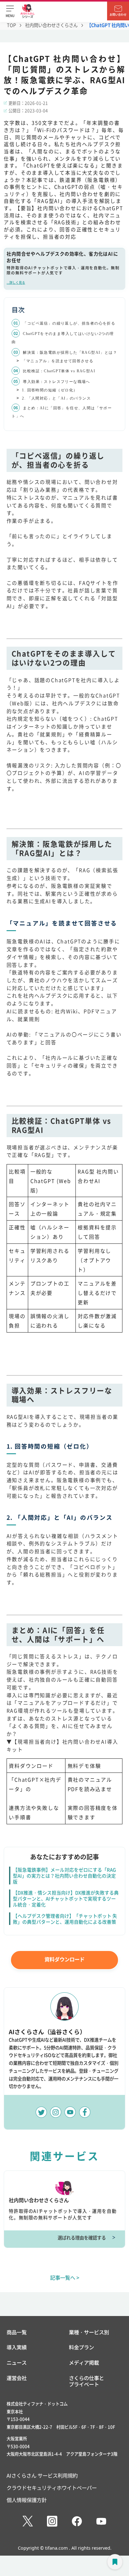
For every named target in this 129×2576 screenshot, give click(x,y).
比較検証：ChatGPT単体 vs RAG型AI (59, 371)
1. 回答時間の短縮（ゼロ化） (50, 390)
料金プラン (81, 2347)
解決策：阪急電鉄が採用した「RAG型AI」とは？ (70, 352)
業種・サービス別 (89, 2332)
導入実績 (17, 2347)
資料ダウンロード (64, 1959)
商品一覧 (17, 2332)
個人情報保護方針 (27, 2500)
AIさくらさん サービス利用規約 (42, 2475)
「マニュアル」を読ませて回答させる (58, 361)
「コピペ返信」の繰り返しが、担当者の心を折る (69, 323)
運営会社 (17, 2378)
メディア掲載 (84, 2363)
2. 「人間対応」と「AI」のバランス (56, 398)
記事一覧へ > (65, 2277)
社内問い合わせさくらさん (51, 25)
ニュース (17, 2363)
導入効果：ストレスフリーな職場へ (56, 382)
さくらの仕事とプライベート (86, 2381)
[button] (10, 11)
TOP (11, 25)
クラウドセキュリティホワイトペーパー (52, 2488)
